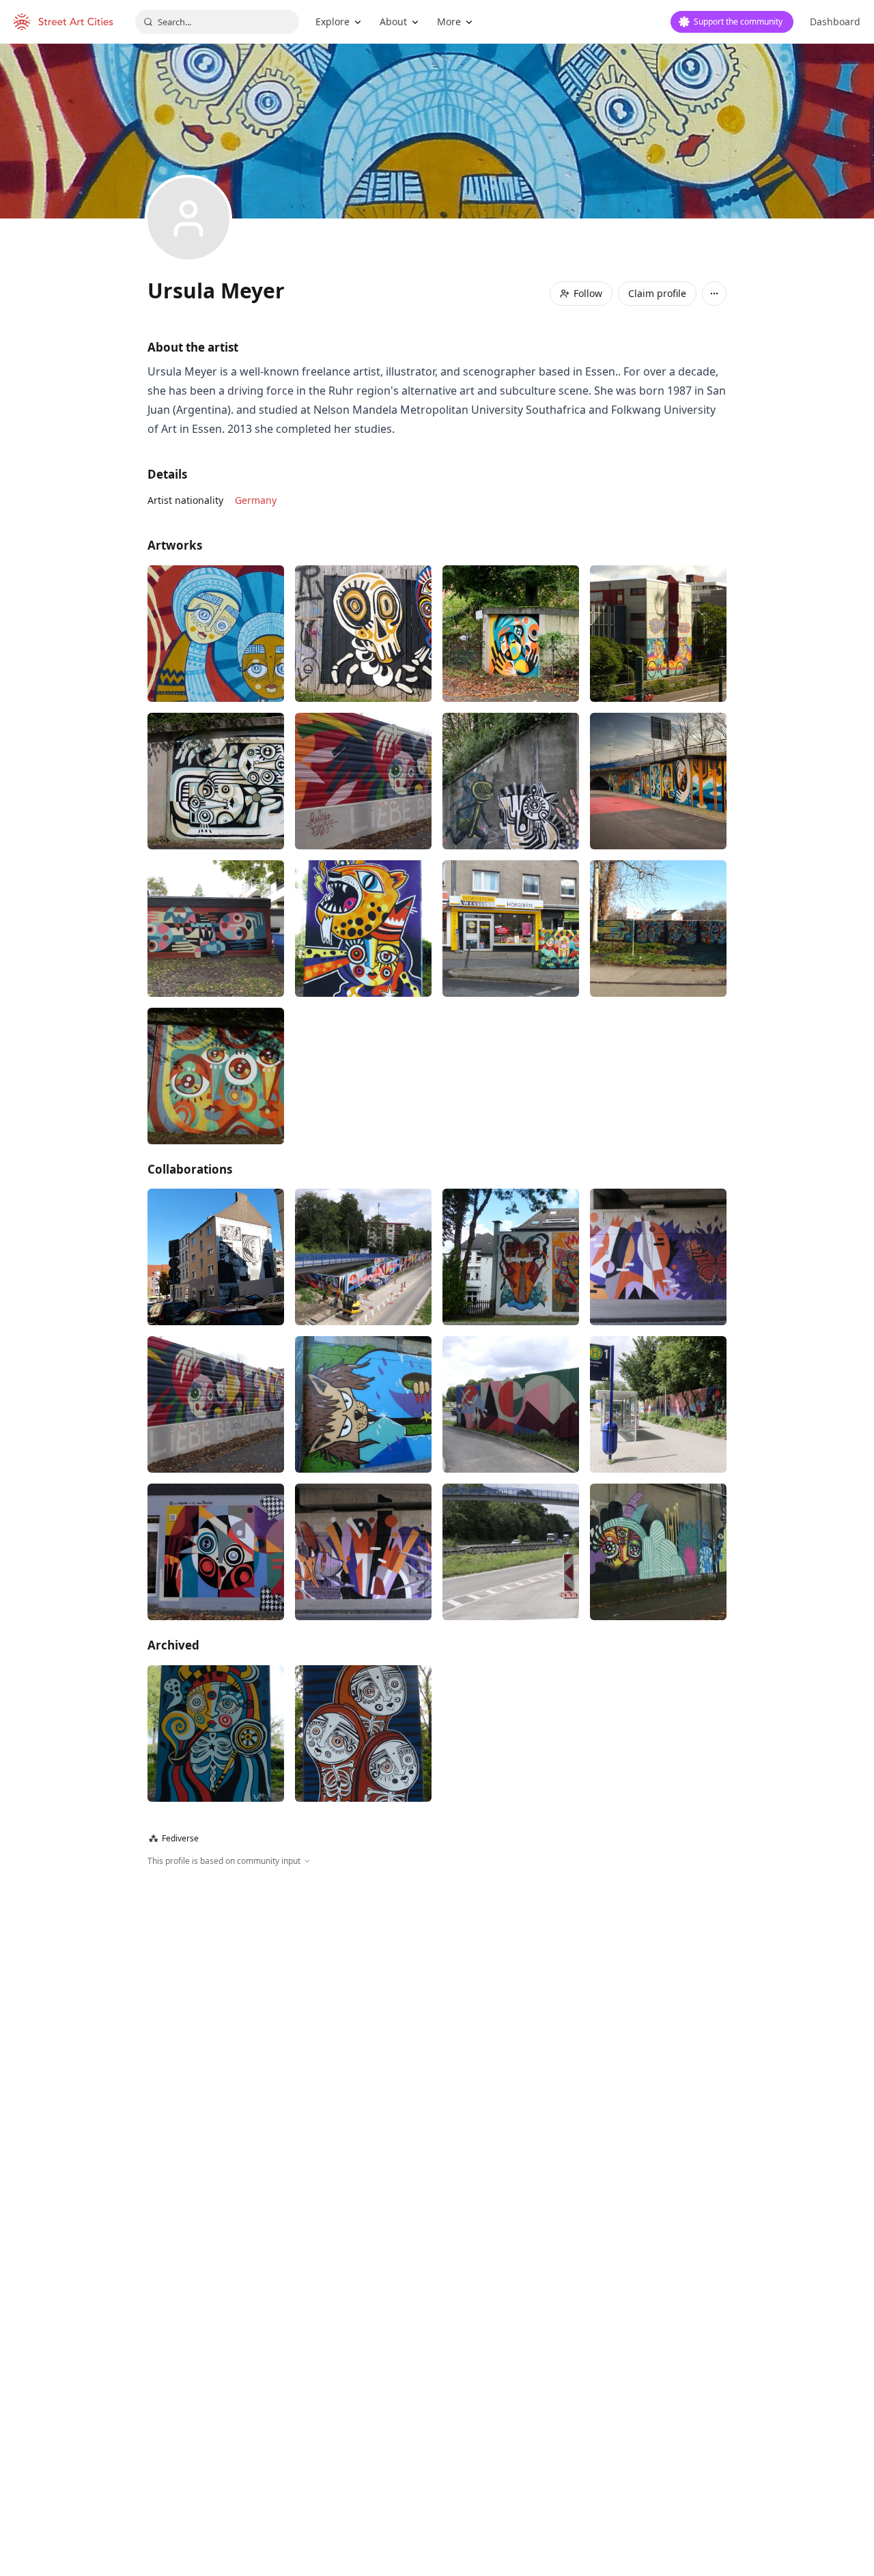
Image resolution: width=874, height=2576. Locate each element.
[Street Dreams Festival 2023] (216, 929)
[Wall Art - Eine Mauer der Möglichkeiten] (363, 781)
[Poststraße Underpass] (658, 1257)
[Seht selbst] (216, 1257)
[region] (437, 2015)
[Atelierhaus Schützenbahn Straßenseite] (216, 634)
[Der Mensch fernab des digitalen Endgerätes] (363, 1257)
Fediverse (174, 1838)
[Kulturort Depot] (658, 929)
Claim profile (657, 293)
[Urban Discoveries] (658, 1552)
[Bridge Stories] (511, 1257)
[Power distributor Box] (511, 929)
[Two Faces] (363, 634)
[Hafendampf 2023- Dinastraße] (216, 781)
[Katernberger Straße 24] (216, 1552)
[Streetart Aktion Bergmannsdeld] (363, 1404)
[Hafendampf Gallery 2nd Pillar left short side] (363, 929)
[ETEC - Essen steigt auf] (658, 634)
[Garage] (511, 634)
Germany (256, 500)
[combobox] (217, 22)
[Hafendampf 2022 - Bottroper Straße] (216, 1076)
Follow (588, 293)
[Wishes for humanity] (658, 781)
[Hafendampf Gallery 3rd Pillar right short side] (363, 1733)
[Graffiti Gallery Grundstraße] (511, 781)
